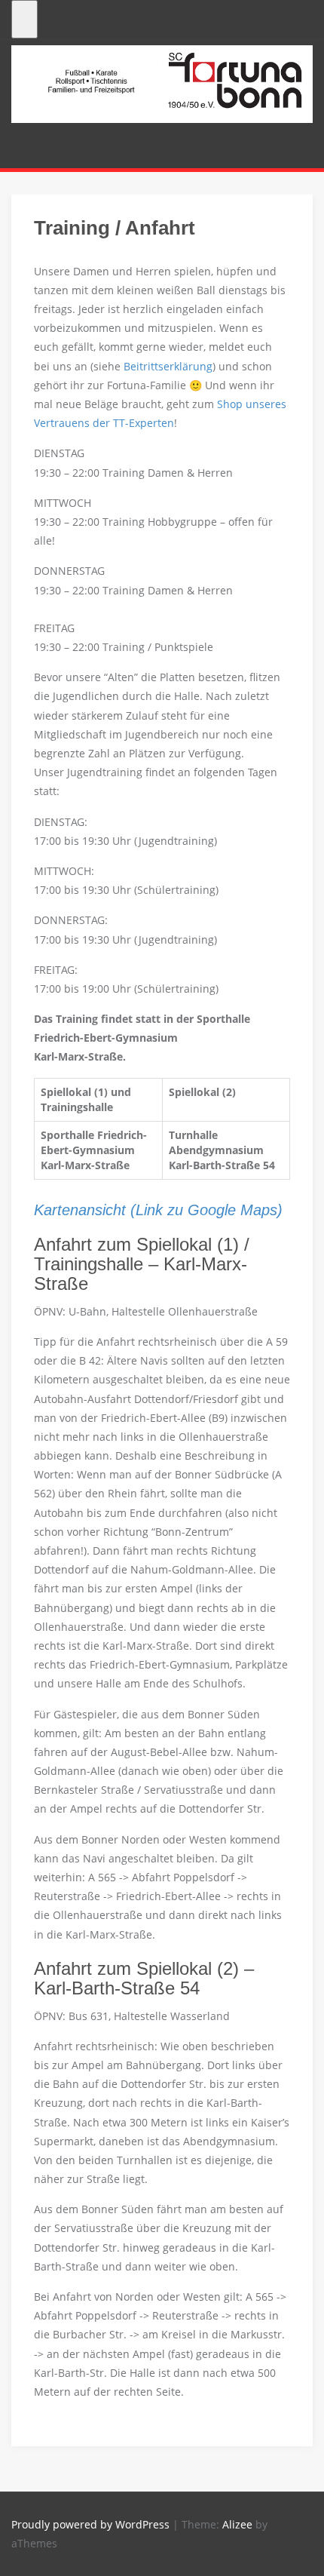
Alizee (237, 2524)
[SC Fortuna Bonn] (162, 83)
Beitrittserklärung (168, 366)
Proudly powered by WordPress (90, 2524)
